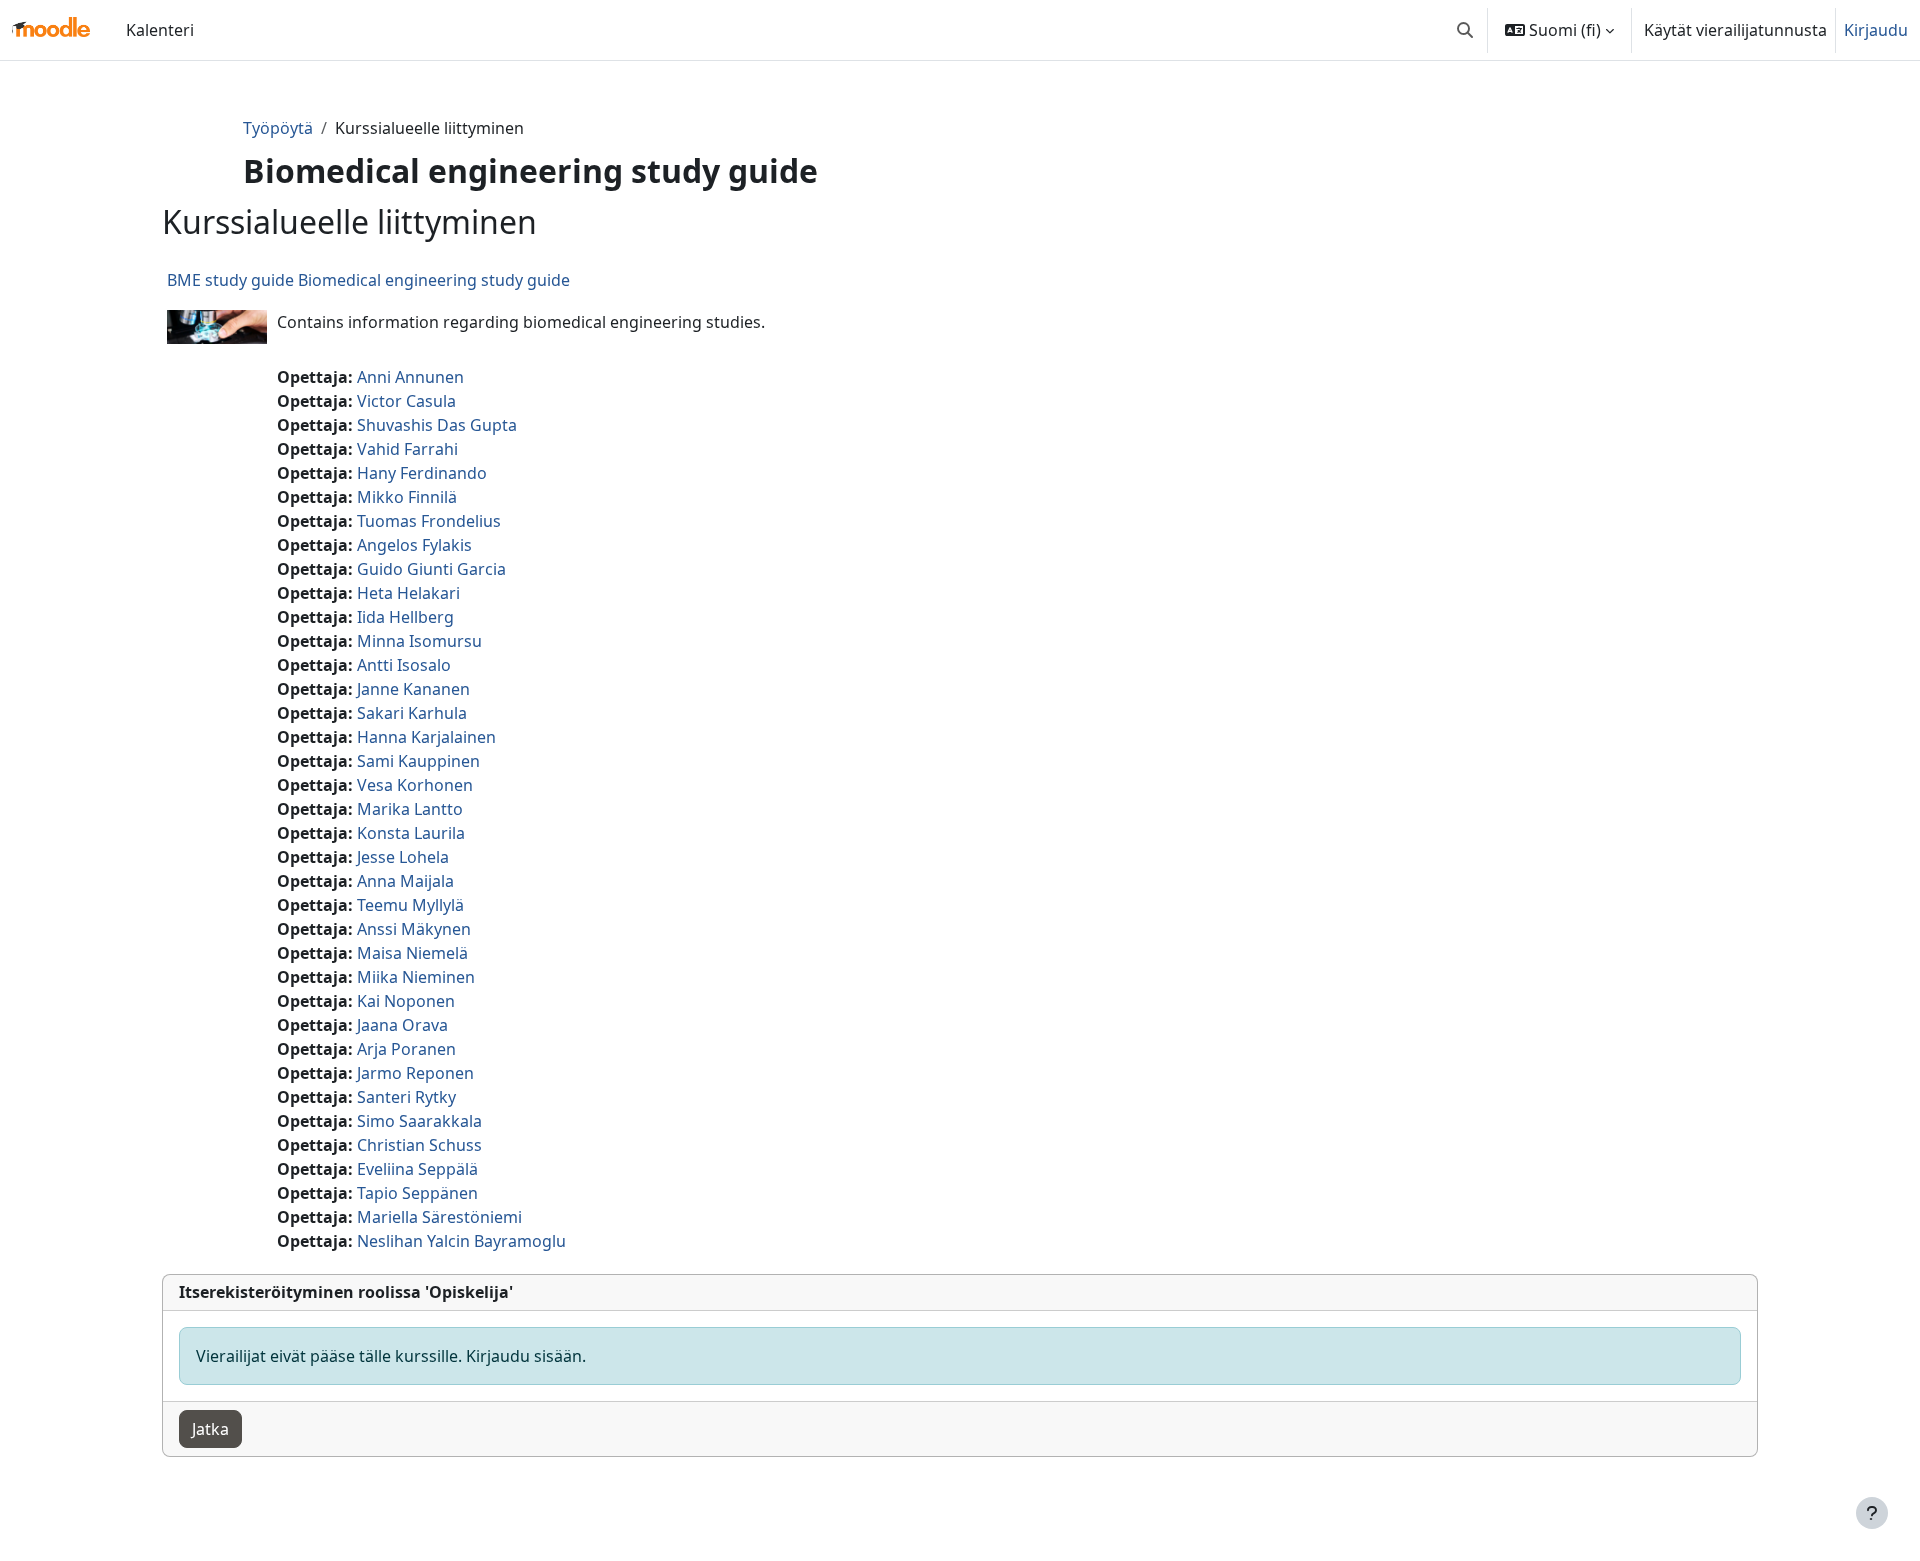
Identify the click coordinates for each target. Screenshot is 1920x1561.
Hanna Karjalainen (426, 737)
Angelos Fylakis (414, 545)
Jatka (210, 1429)
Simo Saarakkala (419, 1121)
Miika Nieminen (416, 977)
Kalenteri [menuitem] (160, 30)
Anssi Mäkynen (414, 929)
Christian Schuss (419, 1145)
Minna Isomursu (419, 641)
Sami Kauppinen (418, 761)
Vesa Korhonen (415, 785)
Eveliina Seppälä (417, 1169)
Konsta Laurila (411, 833)
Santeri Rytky (406, 1097)
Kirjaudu (1876, 30)
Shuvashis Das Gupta (437, 425)
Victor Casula (406, 401)
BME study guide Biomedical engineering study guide (368, 280)
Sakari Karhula (412, 713)
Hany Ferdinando (422, 473)
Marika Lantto (410, 809)
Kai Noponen (406, 1001)
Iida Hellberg (405, 617)
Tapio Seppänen (417, 1193)
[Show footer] (1872, 1513)
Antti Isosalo (404, 665)
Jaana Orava (402, 1025)
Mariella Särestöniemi (439, 1217)
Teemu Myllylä (410, 905)
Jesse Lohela (403, 857)
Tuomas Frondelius (429, 521)
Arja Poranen (406, 1049)
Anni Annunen (410, 377)
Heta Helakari (408, 593)
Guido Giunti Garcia (431, 569)
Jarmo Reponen (415, 1073)
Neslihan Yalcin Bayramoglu (461, 1241)
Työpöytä (278, 128)
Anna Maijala (405, 881)
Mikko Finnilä (407, 497)
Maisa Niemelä (412, 953)
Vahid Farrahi (407, 449)
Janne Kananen (413, 689)
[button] (1465, 30)
